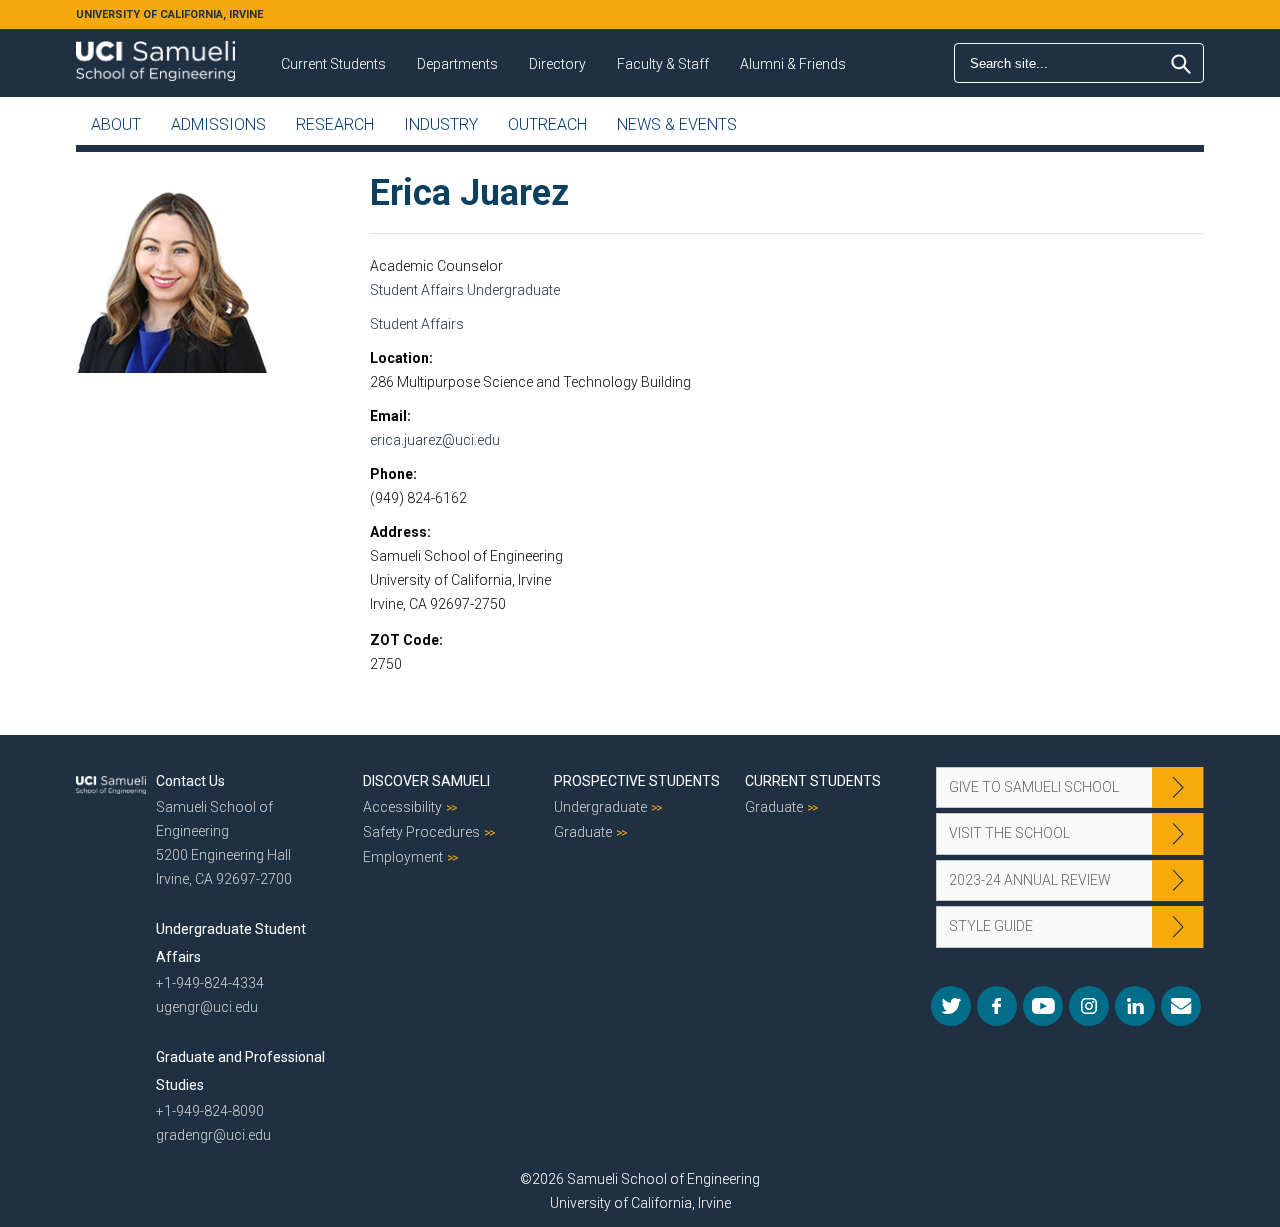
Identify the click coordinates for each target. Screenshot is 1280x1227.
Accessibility (402, 807)
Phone (391, 474)
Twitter (951, 1006)
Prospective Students (637, 781)
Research (335, 124)
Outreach (547, 124)
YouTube (1043, 1006)
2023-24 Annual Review (1030, 880)
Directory (557, 64)
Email (388, 416)
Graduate (583, 832)
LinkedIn (1135, 1006)
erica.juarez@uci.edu (435, 440)
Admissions (218, 124)
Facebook (997, 1006)
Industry (441, 124)
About (116, 124)
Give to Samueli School (1034, 787)
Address (398, 532)
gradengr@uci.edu (213, 1135)
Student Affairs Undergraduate (465, 290)
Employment (403, 857)
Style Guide (991, 926)
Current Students (333, 64)
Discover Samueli (426, 781)
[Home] (155, 54)
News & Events (677, 124)
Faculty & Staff (663, 64)
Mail (1181, 1006)
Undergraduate (600, 807)
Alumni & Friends (793, 64)
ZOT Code (404, 640)
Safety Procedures (421, 832)
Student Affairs (417, 324)
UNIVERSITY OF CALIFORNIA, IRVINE (169, 14)
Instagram (1089, 1006)
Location (399, 358)
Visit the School (1009, 833)
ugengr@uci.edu (207, 1007)
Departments (457, 64)
